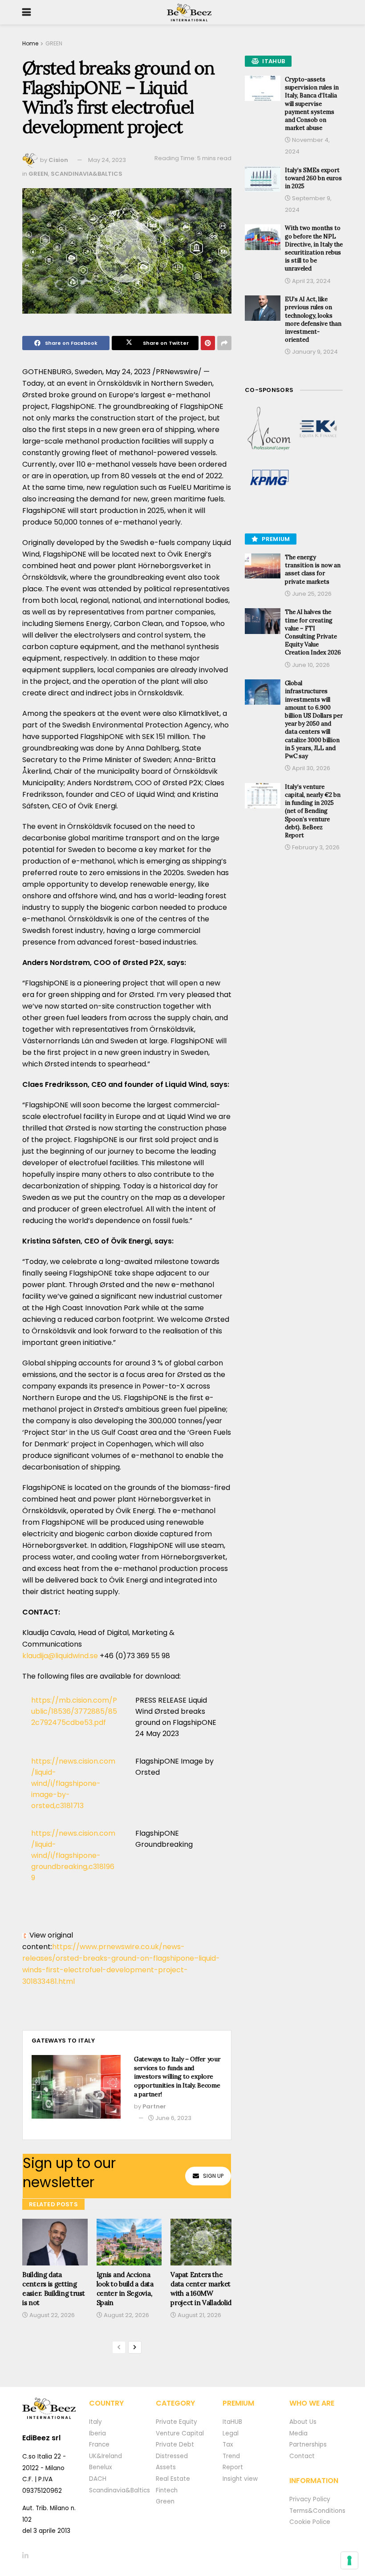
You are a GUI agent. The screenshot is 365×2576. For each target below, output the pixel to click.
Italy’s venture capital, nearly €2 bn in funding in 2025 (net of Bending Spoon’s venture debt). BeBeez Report (313, 811)
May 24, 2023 (107, 160)
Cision (58, 160)
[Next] (135, 2347)
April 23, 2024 (311, 281)
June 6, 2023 (173, 2118)
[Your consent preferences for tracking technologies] (349, 2560)
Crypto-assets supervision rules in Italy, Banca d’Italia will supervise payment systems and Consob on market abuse (312, 104)
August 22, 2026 (51, 2315)
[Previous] (119, 2347)
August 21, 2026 (199, 2315)
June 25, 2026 (311, 594)
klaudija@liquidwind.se (60, 1656)
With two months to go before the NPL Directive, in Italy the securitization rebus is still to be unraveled (314, 248)
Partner (154, 2106)
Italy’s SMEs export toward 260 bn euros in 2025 (313, 178)
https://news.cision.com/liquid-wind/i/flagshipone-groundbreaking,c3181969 (73, 1855)
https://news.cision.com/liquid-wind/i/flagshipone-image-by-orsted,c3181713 (73, 1783)
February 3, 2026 (315, 847)
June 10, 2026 (310, 665)
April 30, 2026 (310, 768)
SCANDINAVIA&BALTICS (87, 174)
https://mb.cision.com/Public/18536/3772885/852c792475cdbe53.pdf (74, 1711)
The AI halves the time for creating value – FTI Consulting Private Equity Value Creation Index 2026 (313, 632)
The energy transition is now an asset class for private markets (313, 569)
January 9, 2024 (314, 352)
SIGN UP (213, 2176)
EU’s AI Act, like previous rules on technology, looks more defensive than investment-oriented (313, 319)
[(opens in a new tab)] (269, 429)
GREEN (54, 43)
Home (30, 43)
